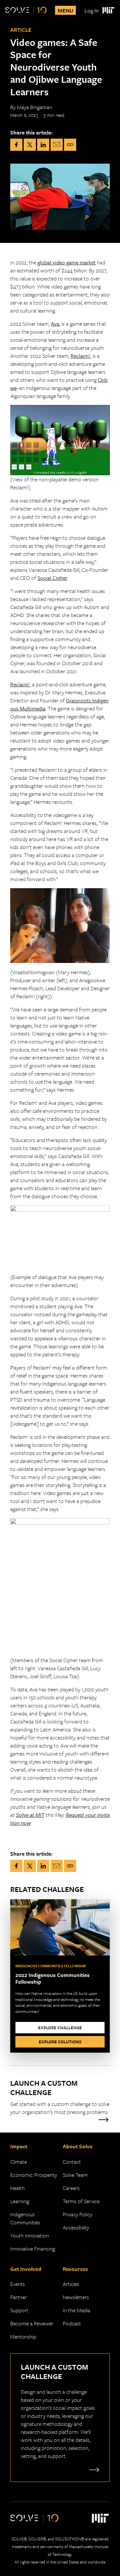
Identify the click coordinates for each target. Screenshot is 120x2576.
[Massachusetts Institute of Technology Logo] (108, 10)
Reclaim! (80, 356)
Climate (19, 2162)
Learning (20, 2201)
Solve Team (75, 2175)
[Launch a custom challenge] (93, 2469)
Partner (19, 2297)
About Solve (78, 2146)
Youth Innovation (30, 2235)
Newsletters (76, 2297)
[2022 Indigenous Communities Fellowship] (60, 1976)
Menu (65, 10)
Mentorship (23, 2336)
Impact (19, 2146)
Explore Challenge (60, 2028)
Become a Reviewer (32, 2323)
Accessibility (76, 2227)
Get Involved (26, 2269)
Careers (71, 2188)
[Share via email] (57, 145)
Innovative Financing (33, 2249)
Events (18, 2284)
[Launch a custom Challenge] (60, 2100)
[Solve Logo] (26, 10)
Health (17, 2188)
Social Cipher (52, 578)
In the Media (76, 2310)
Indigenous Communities (25, 2218)
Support (19, 2310)
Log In (92, 10)
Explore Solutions (60, 2042)
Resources (75, 2269)
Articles (71, 2284)
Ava (55, 324)
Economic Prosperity (34, 2175)
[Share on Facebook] (16, 145)
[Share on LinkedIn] (43, 145)
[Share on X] (30, 145)
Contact (72, 2162)
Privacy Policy (77, 2214)
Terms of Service (81, 2201)
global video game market (67, 262)
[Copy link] (70, 145)
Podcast (72, 2323)
